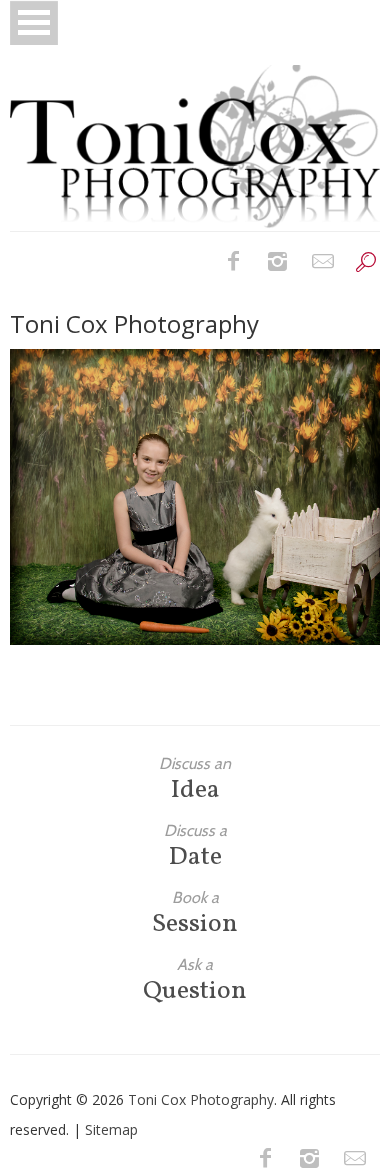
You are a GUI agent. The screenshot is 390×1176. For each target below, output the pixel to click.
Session (195, 913)
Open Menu (34, 22)
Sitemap (111, 1129)
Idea (195, 779)
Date (195, 846)
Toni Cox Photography (201, 1099)
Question (195, 980)
